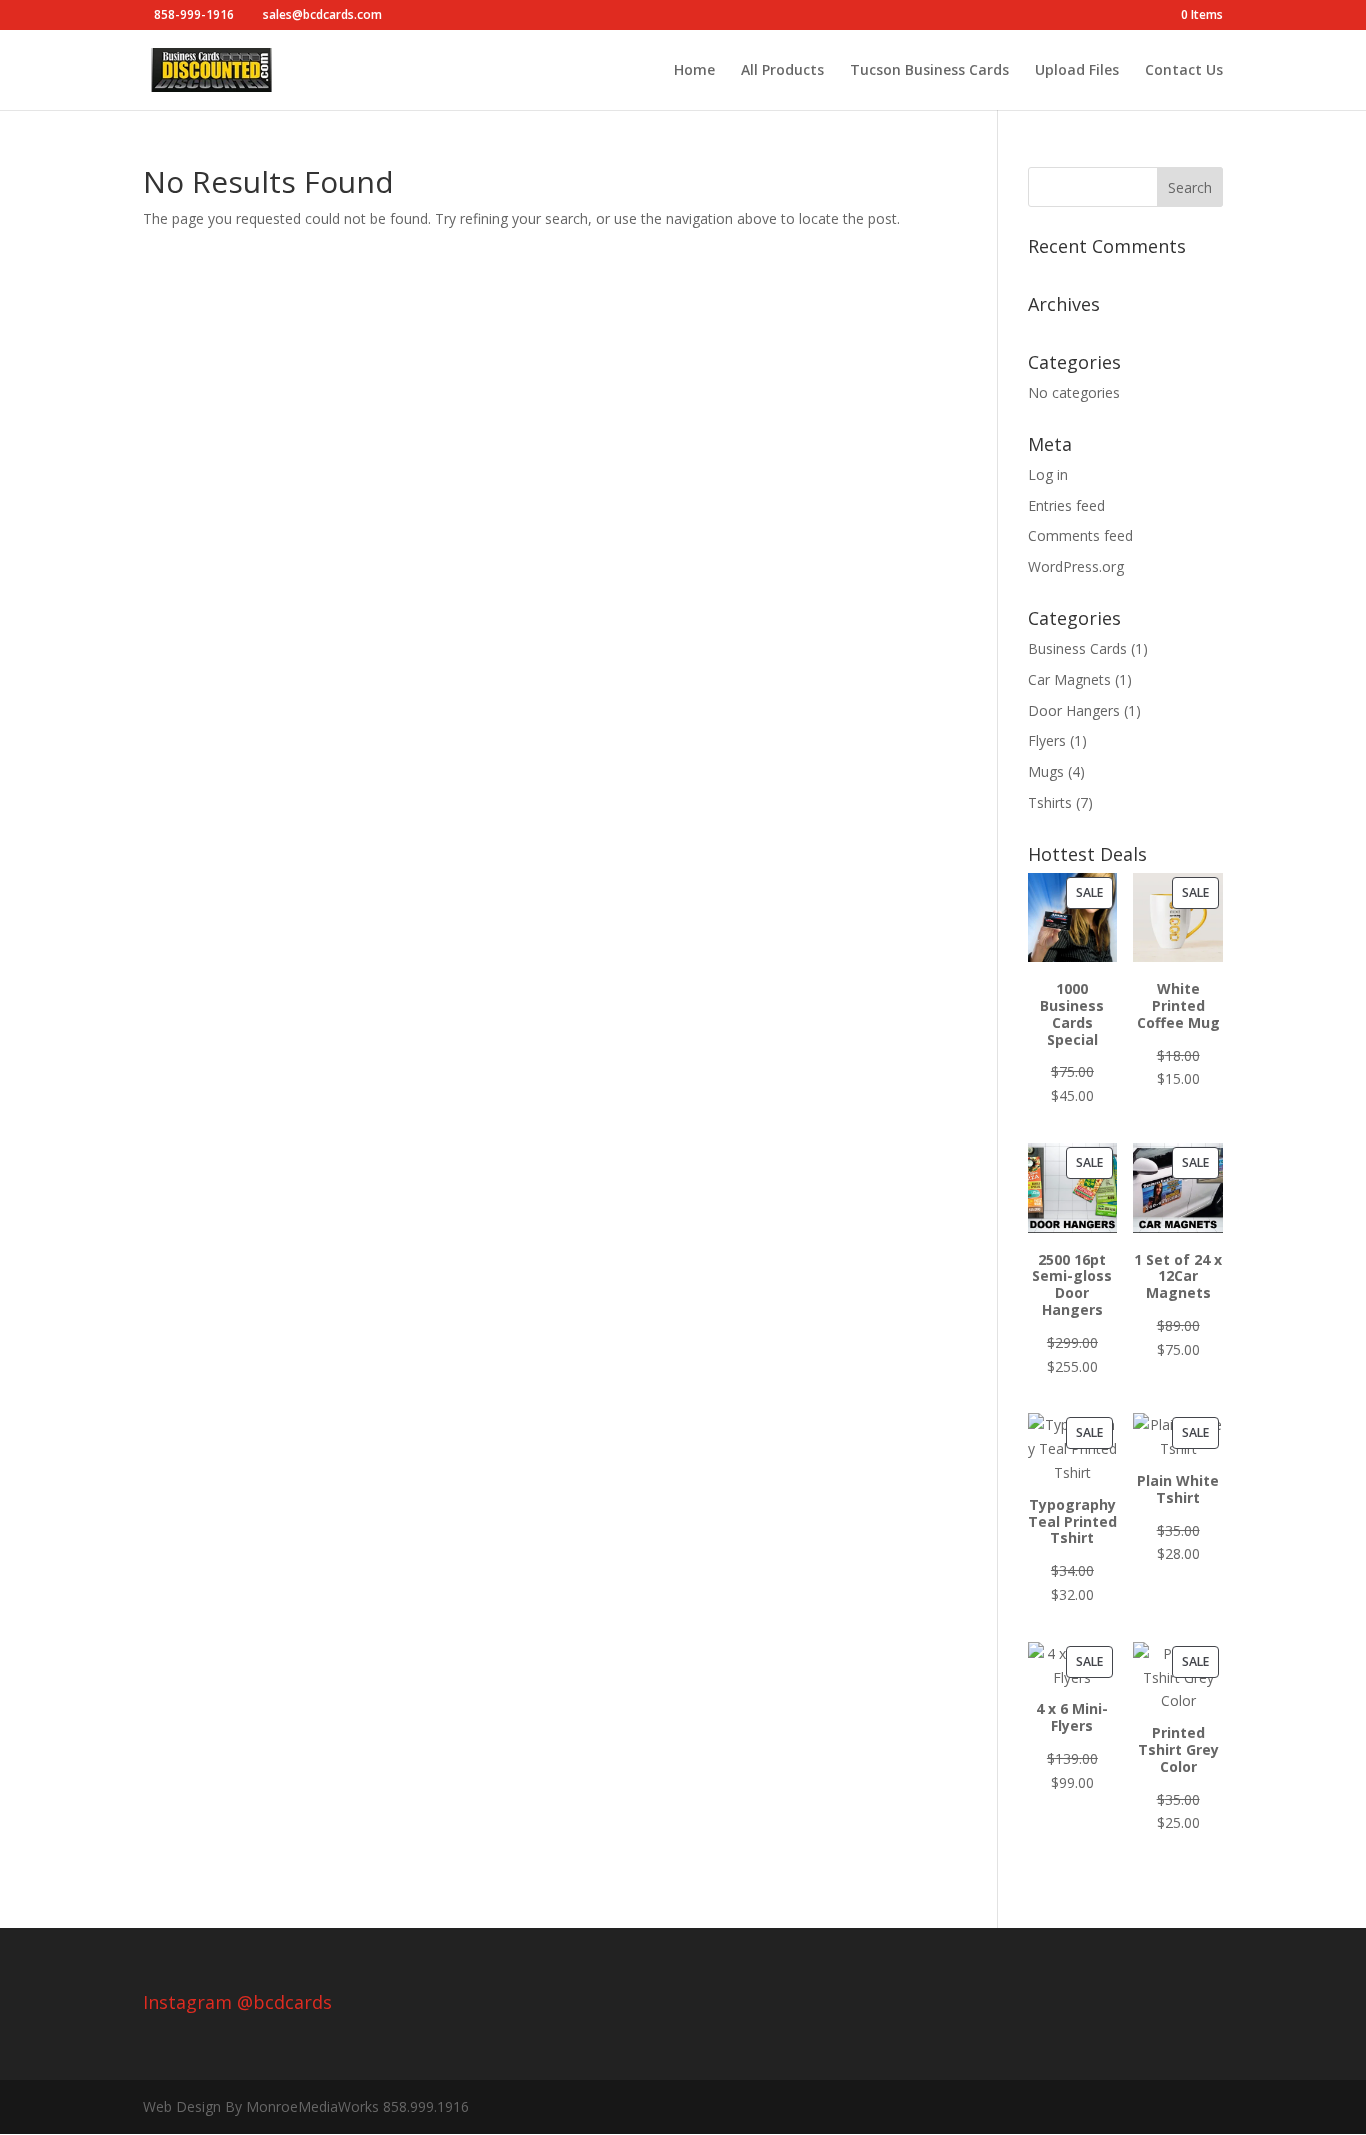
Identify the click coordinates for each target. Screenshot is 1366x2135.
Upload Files (1077, 71)
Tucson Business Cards (929, 71)
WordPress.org (1076, 566)
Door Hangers (1074, 710)
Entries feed (1066, 505)
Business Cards (1077, 648)
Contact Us (1184, 71)
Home (694, 71)
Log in (1048, 474)
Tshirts (1050, 802)
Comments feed (1080, 535)
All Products (782, 71)
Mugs (1046, 771)
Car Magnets (1069, 679)
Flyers (1047, 740)
